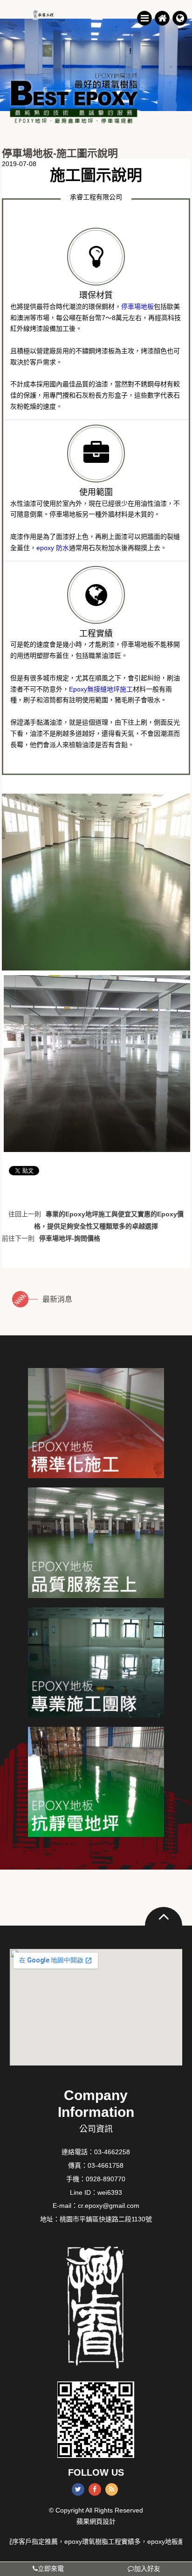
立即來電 (51, 2569)
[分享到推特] (78, 2489)
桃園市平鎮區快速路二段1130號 (106, 2219)
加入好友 (147, 2569)
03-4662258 (112, 2152)
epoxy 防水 (53, 548)
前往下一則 (51, 1238)
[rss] (112, 2489)
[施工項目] (96, 1423)
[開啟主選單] (144, 18)
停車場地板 (137, 307)
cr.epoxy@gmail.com (109, 2206)
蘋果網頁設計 (96, 2521)
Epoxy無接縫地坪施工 (101, 689)
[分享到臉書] (95, 2489)
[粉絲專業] (96, 1662)
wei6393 (110, 2192)
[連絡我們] (96, 1782)
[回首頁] (162, 18)
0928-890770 (106, 2179)
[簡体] (179, 18)
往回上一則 (96, 1215)
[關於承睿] (96, 1543)
